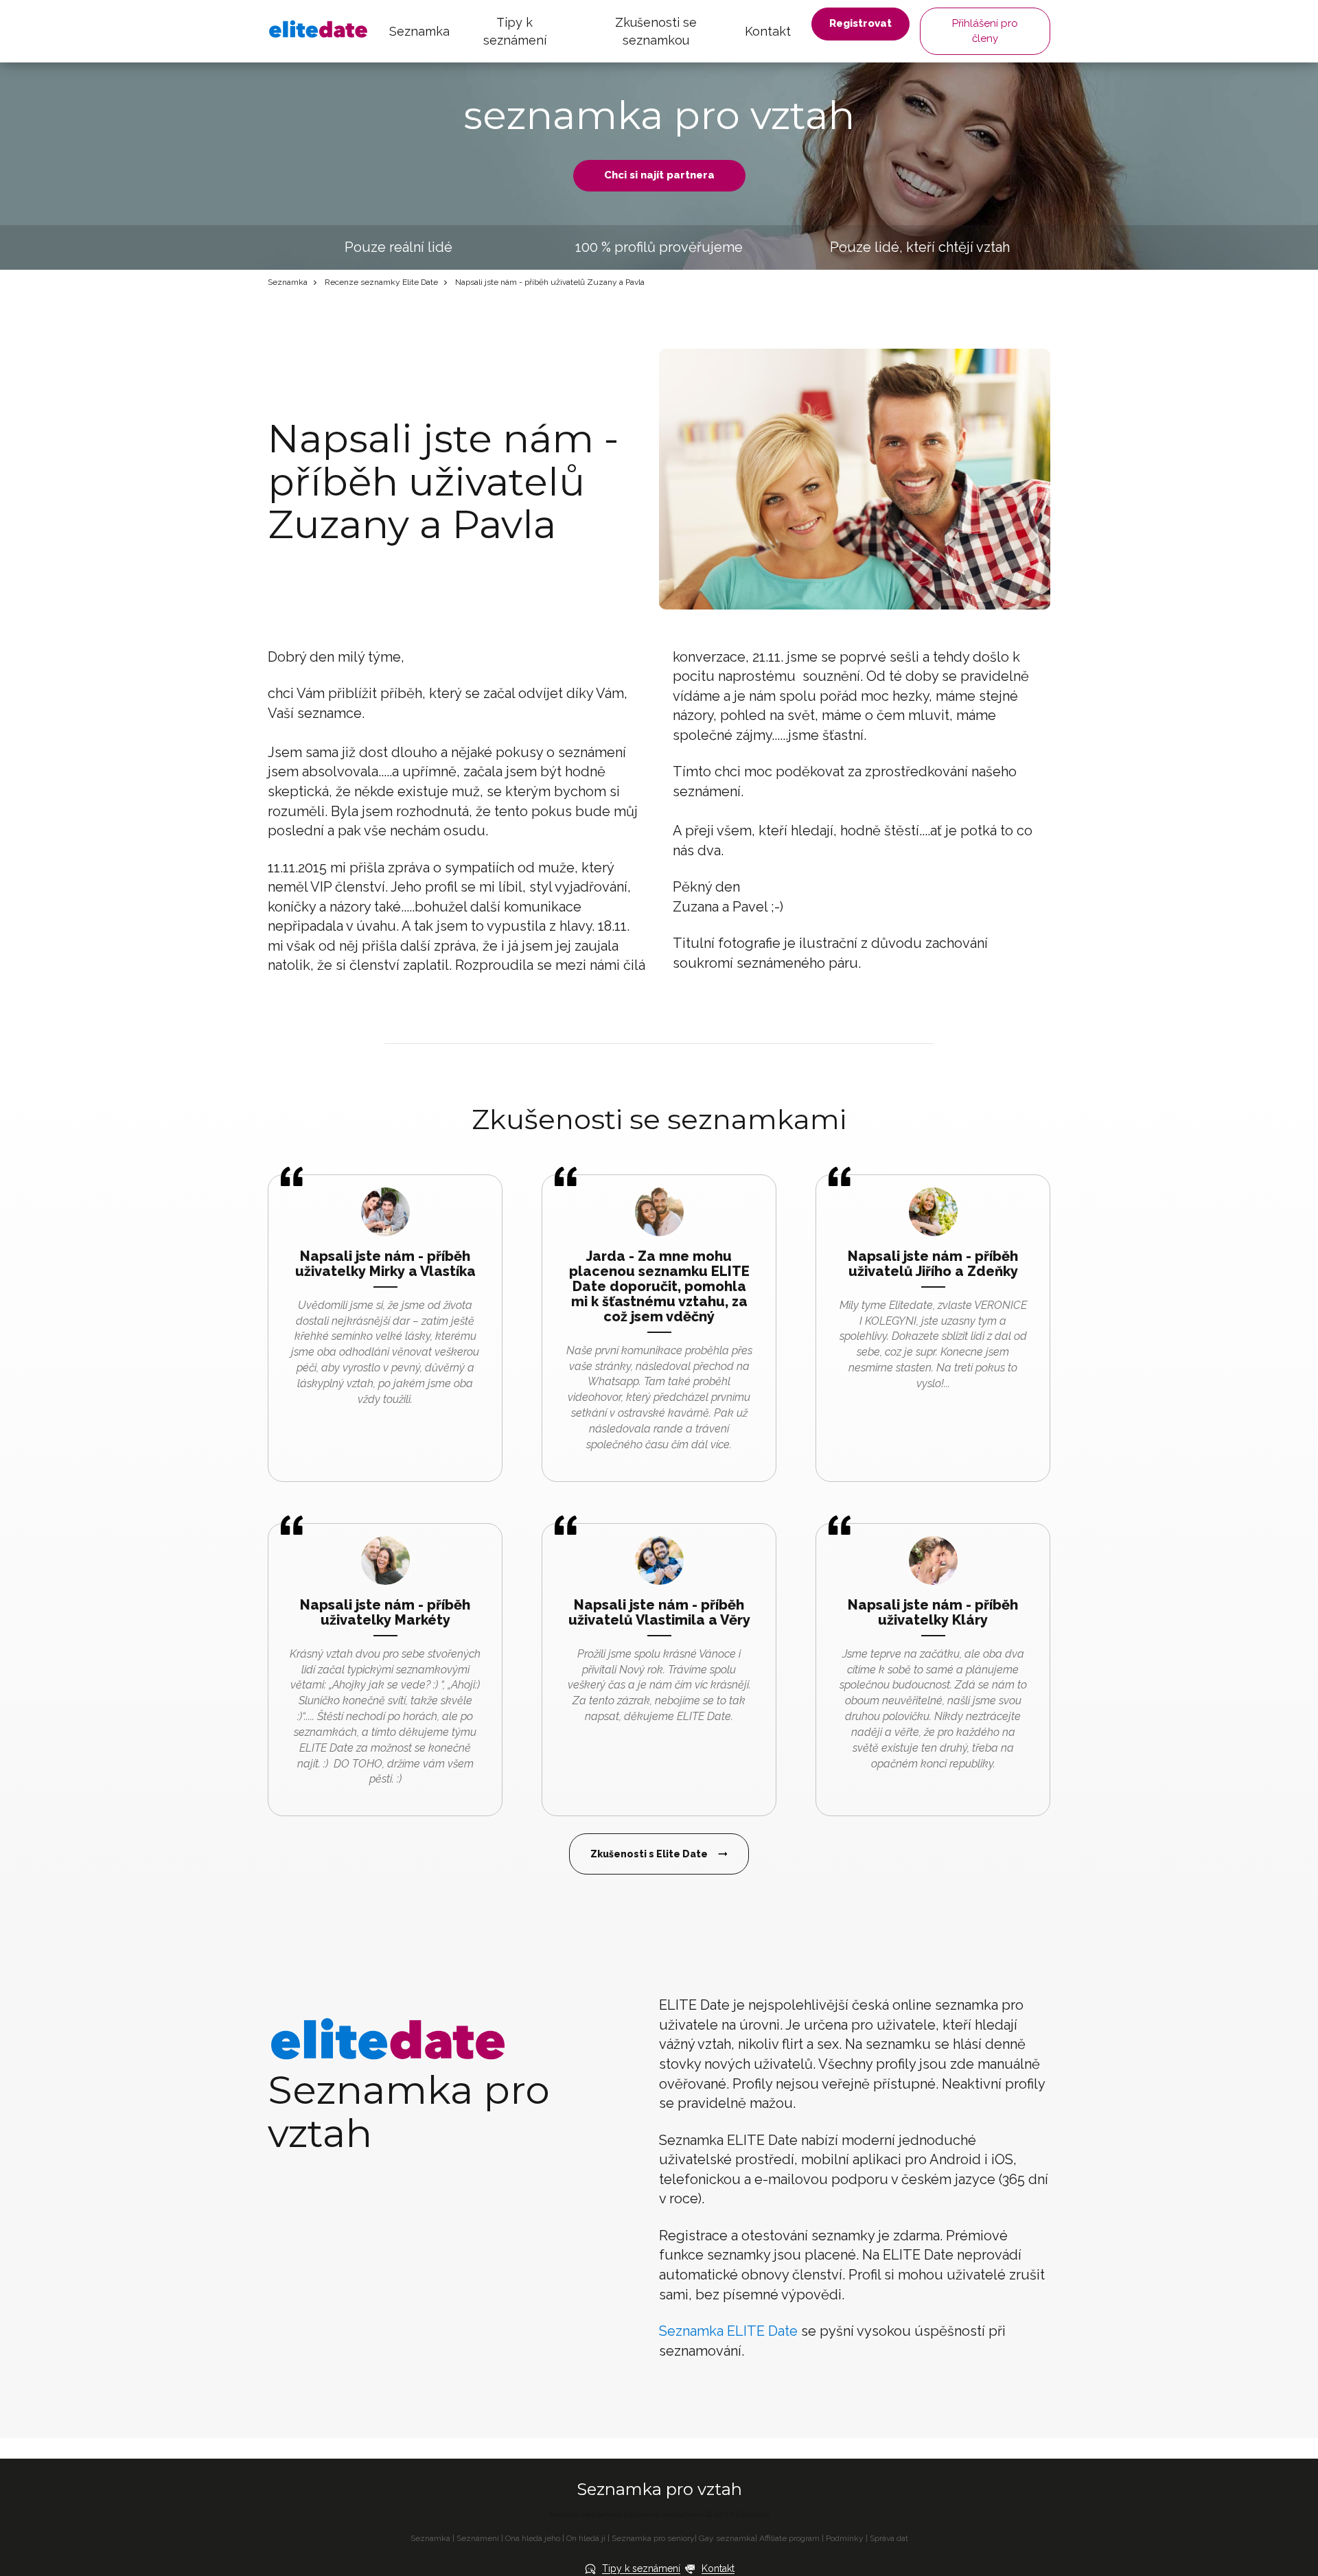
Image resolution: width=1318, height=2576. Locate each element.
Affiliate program (789, 2538)
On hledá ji (586, 2538)
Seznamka (419, 31)
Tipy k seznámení (515, 31)
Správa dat (889, 2538)
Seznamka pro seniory (653, 2538)
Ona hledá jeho (533, 2538)
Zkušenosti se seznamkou (656, 31)
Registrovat (860, 23)
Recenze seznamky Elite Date (381, 282)
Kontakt (768, 31)
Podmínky (845, 2538)
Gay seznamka (727, 2538)
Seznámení (478, 2538)
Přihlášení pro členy (985, 31)
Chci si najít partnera (659, 175)
